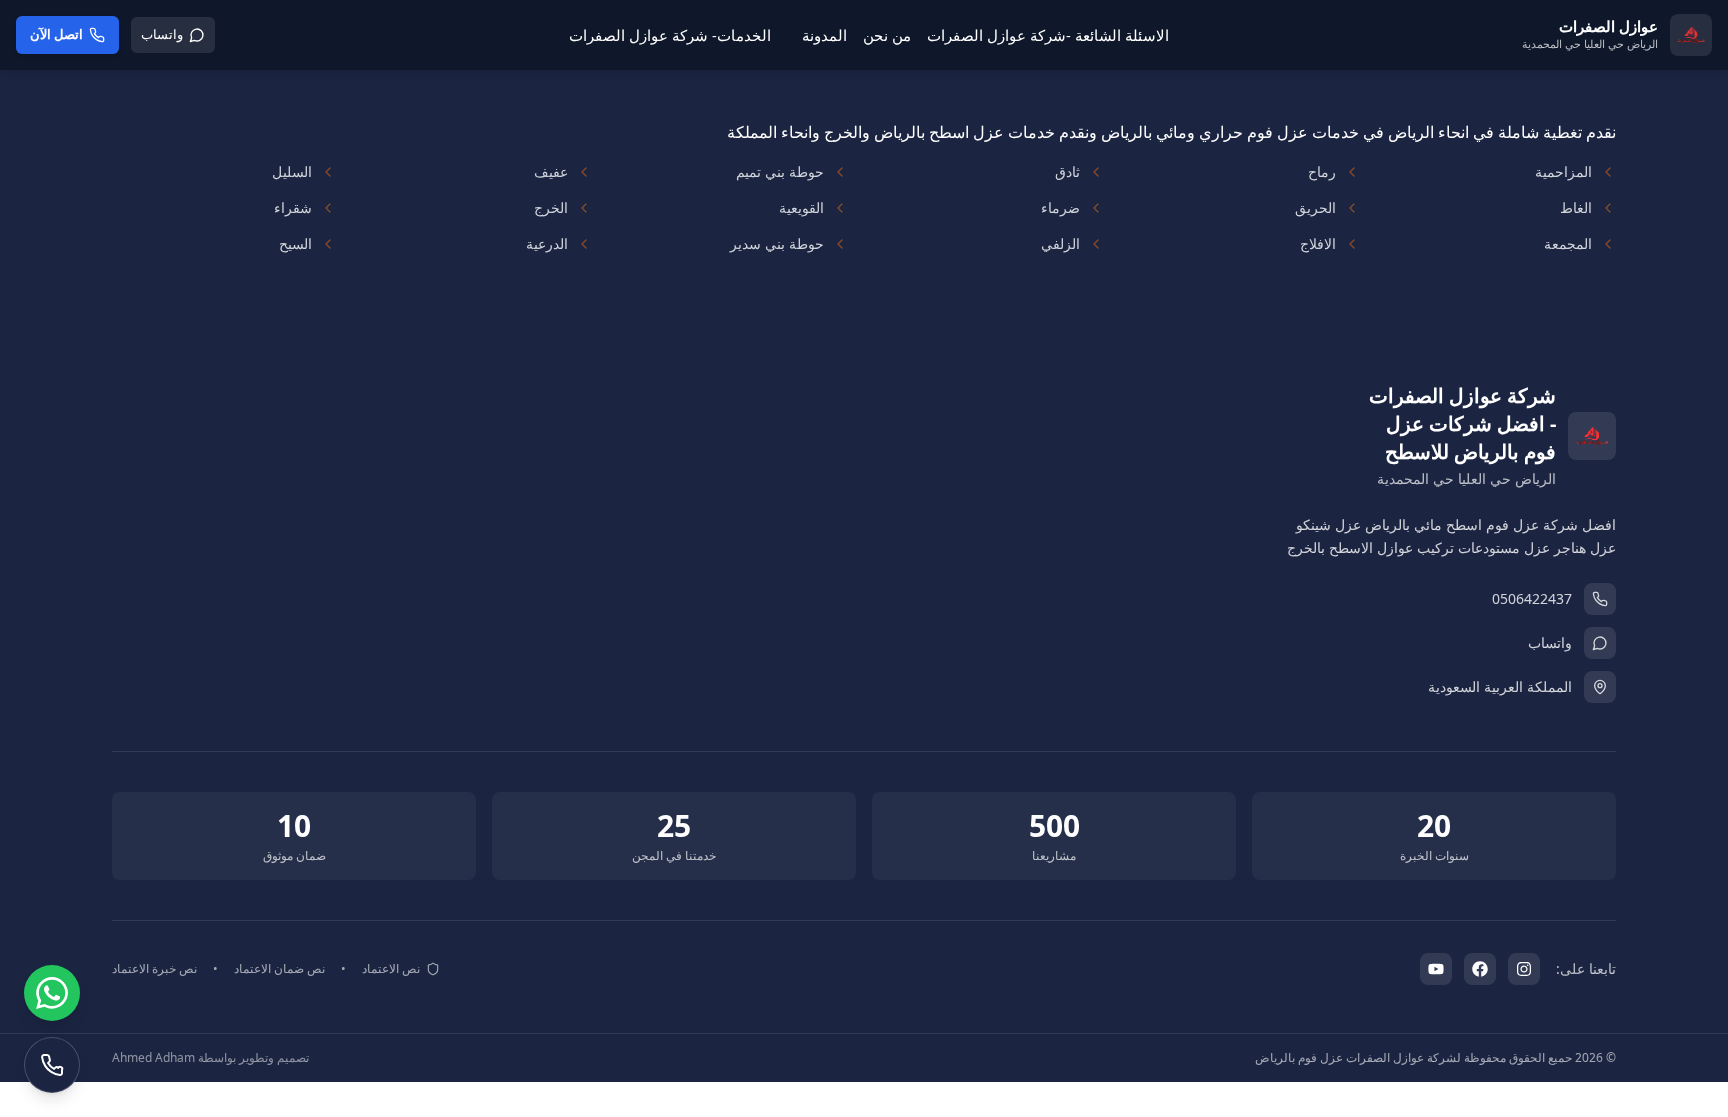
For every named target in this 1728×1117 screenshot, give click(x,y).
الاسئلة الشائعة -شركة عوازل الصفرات (1048, 35)
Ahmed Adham (153, 1057)
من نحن (887, 35)
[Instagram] (1524, 969)
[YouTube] (1436, 969)
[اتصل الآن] (52, 1065)
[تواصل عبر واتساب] (52, 993)
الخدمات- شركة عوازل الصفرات (670, 35)
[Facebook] (1480, 969)
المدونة (824, 35)
